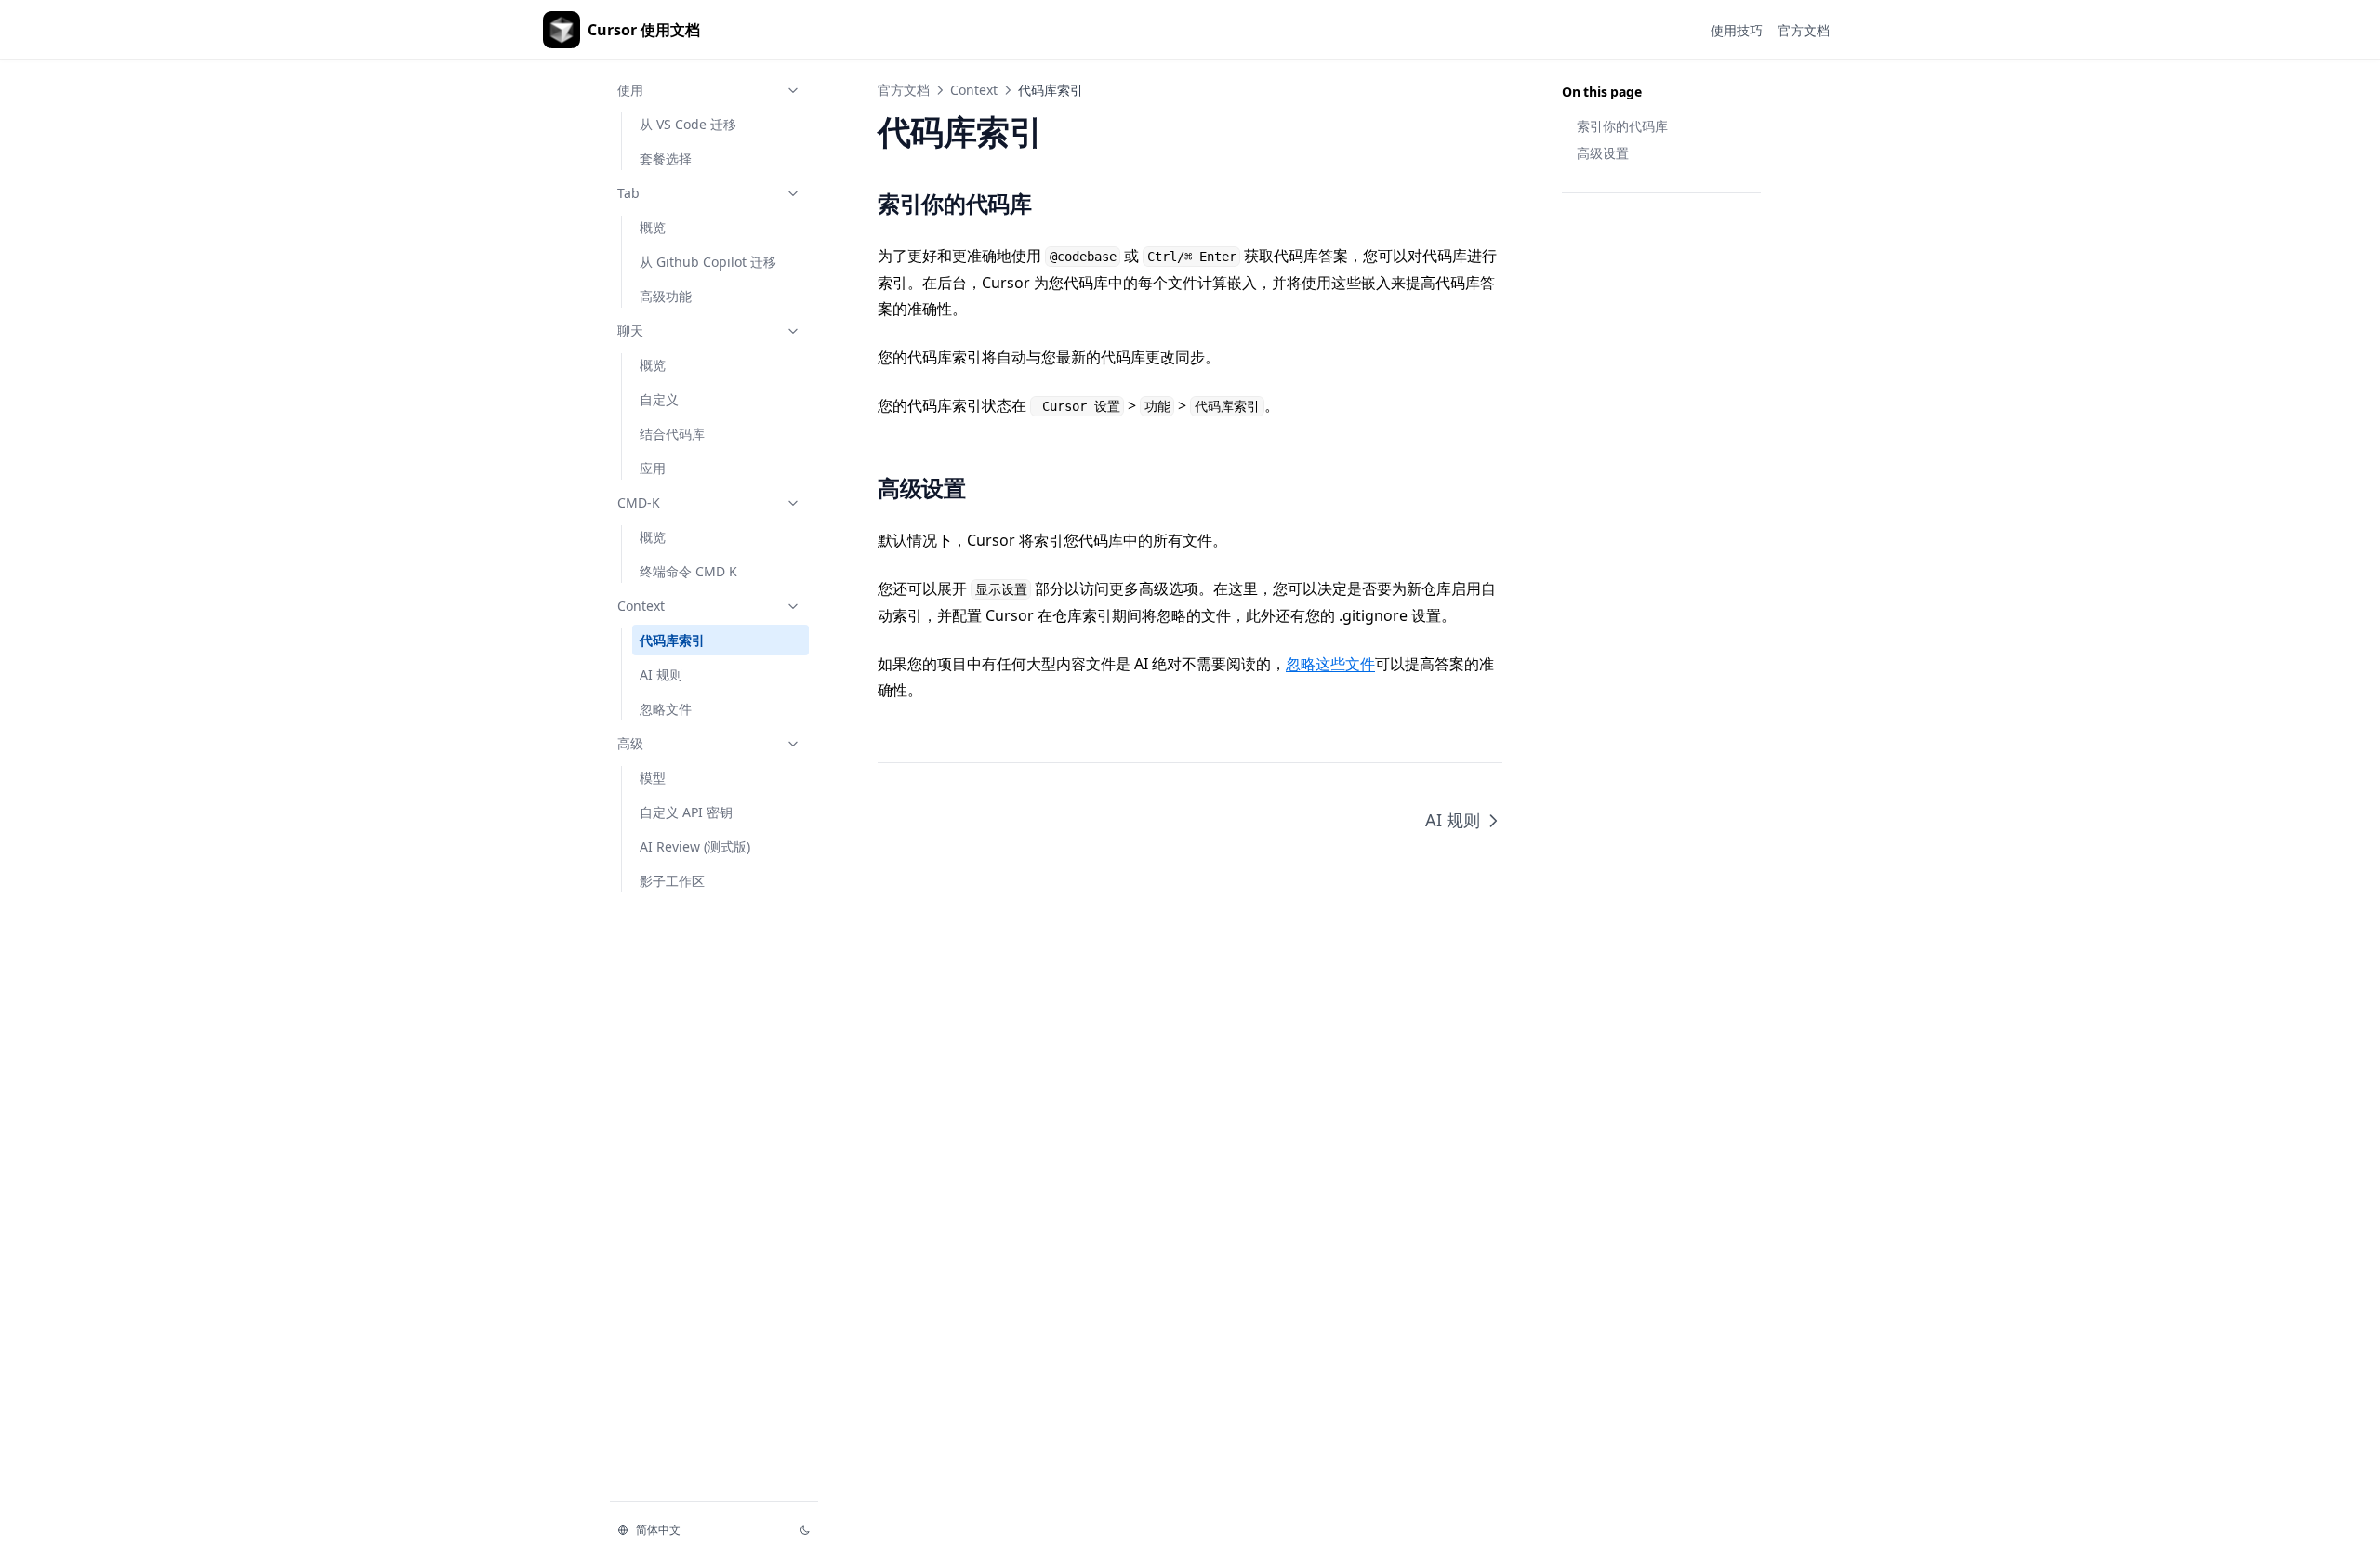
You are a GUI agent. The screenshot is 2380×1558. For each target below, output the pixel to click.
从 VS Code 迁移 (688, 124)
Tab (628, 193)
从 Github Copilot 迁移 (708, 262)
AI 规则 (661, 674)
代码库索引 (672, 640)
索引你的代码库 (1622, 126)
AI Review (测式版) (695, 846)
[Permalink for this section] (1051, 203)
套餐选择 (666, 158)
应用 (653, 468)
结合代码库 (672, 434)
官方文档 (904, 90)
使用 (630, 90)
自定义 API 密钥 (686, 812)
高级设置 (1603, 153)
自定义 (659, 399)
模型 (653, 778)
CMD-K (639, 502)
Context (641, 606)
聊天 (630, 330)
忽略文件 (666, 709)
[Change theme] (805, 1530)
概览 (653, 227)
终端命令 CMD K (688, 571)
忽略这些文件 (1330, 664)
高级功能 (666, 296)
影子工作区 (672, 881)
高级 (630, 743)
